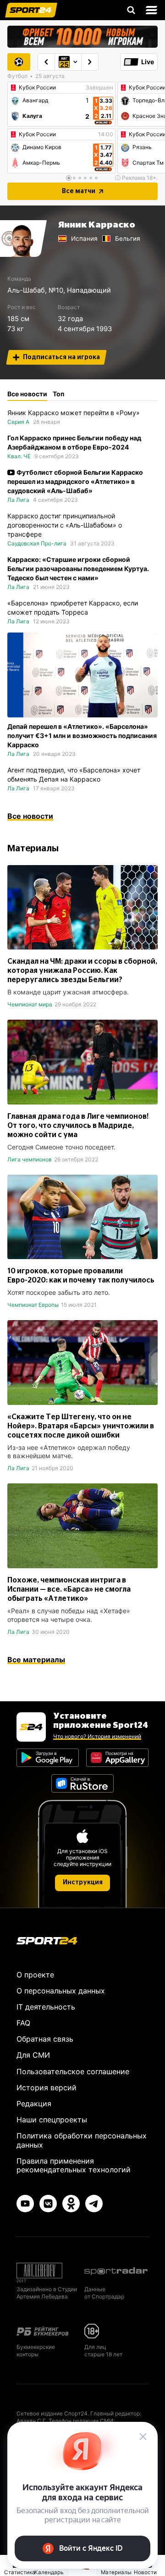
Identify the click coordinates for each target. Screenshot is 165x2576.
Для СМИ (33, 2055)
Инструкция (83, 1882)
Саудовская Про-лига (37, 543)
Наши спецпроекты (52, 2120)
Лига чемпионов (30, 1159)
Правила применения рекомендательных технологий (74, 2165)
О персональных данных (61, 1991)
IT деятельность (46, 2007)
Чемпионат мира (30, 1004)
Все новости (30, 816)
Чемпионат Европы (33, 1305)
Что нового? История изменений (97, 1736)
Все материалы (36, 1660)
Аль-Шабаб (26, 290)
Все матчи (79, 191)
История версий (47, 2087)
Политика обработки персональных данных (82, 2140)
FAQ (23, 2023)
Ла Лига (18, 500)
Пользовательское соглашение (73, 2071)
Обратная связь (45, 2039)
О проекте (35, 1975)
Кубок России (37, 88)
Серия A (18, 422)
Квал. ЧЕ (19, 456)
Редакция (34, 2104)
